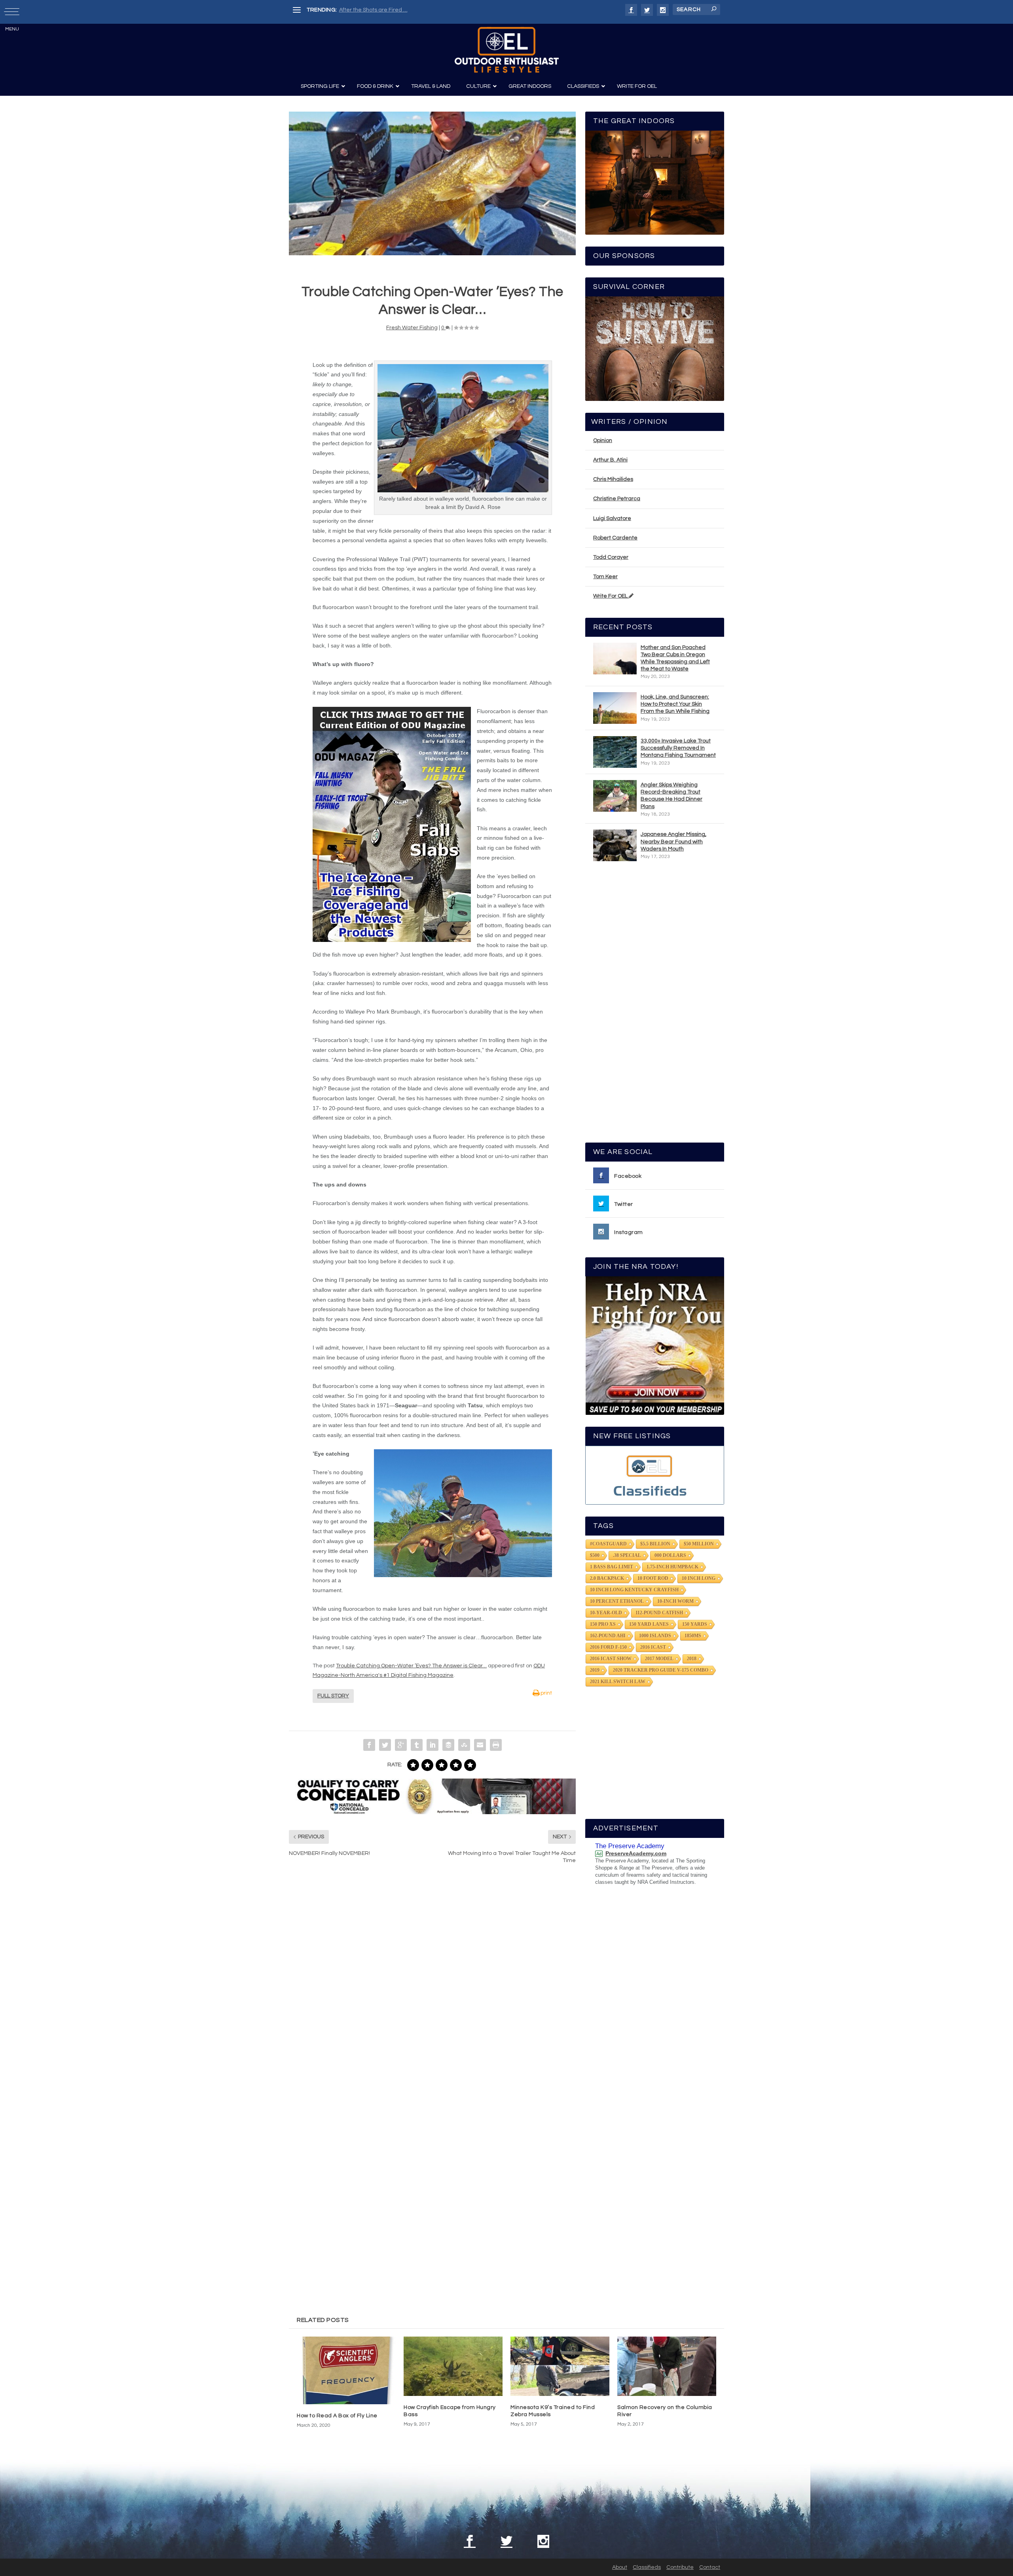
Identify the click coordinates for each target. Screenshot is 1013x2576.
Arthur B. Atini (610, 460)
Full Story (333, 1696)
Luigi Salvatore (612, 518)
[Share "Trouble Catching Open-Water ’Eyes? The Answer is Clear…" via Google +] (401, 1745)
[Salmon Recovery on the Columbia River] (667, 2366)
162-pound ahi (608, 1636)
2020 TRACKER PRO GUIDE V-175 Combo (661, 1670)
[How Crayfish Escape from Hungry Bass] (453, 2366)
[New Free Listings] (655, 1475)
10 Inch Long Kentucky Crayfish (634, 1590)
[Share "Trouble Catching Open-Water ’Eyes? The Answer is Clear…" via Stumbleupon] (464, 1745)
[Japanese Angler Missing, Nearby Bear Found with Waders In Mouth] (615, 845)
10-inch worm (675, 1601)
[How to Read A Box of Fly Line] (346, 2370)
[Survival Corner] (655, 348)
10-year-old (606, 1613)
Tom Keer (605, 577)
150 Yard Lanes (649, 1624)
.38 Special (627, 1555)
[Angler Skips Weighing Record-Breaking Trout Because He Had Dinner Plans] (615, 796)
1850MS (693, 1636)
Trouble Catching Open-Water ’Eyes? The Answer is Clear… (411, 1666)
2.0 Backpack (607, 1578)
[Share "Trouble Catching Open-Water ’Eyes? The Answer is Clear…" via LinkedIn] (433, 1745)
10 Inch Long (699, 1578)
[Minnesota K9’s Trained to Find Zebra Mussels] (560, 2366)
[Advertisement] (655, 1006)
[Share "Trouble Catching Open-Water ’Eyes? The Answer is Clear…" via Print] (496, 1745)
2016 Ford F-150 (608, 1647)
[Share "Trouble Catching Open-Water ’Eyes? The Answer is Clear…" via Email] (480, 1745)
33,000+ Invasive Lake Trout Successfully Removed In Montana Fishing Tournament (678, 748)
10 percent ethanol (617, 1601)
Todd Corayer (611, 557)
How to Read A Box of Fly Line (337, 2416)
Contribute (680, 2567)
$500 (595, 1555)
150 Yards (695, 1624)
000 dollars (670, 1555)
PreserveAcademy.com (636, 1853)
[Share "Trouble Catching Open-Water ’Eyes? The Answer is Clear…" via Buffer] (448, 1745)
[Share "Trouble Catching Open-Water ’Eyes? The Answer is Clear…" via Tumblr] (417, 1745)
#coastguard (608, 1544)
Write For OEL (611, 596)
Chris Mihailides (613, 479)
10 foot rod (653, 1578)
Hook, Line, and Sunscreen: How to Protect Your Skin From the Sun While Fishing (675, 704)
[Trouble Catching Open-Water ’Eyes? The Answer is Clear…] (432, 183)
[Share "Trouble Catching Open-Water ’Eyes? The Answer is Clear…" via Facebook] (369, 1745)
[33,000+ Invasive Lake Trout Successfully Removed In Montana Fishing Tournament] (615, 752)
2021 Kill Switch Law (618, 1682)
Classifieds (647, 2567)
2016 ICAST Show (611, 1659)
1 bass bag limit (612, 1567)
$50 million (699, 1544)
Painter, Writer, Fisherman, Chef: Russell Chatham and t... (412, 10)
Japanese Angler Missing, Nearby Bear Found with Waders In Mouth (673, 841)
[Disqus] (432, 1990)
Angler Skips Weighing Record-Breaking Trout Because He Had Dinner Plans (672, 796)
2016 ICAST (653, 1647)
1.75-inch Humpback (672, 1567)
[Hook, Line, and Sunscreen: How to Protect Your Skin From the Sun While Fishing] (615, 708)
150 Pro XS (603, 1624)
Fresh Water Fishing (412, 328)
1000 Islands (655, 1636)
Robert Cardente (615, 538)
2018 (692, 1659)
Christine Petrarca (617, 499)
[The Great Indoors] (655, 183)
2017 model (659, 1659)
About (620, 2567)
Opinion (603, 440)
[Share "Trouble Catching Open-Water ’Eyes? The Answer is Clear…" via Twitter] (385, 1745)
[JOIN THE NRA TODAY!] (655, 1346)
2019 (595, 1670)
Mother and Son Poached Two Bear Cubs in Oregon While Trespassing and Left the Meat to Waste (675, 658)
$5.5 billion (655, 1544)
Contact (710, 2567)
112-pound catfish (659, 1613)
